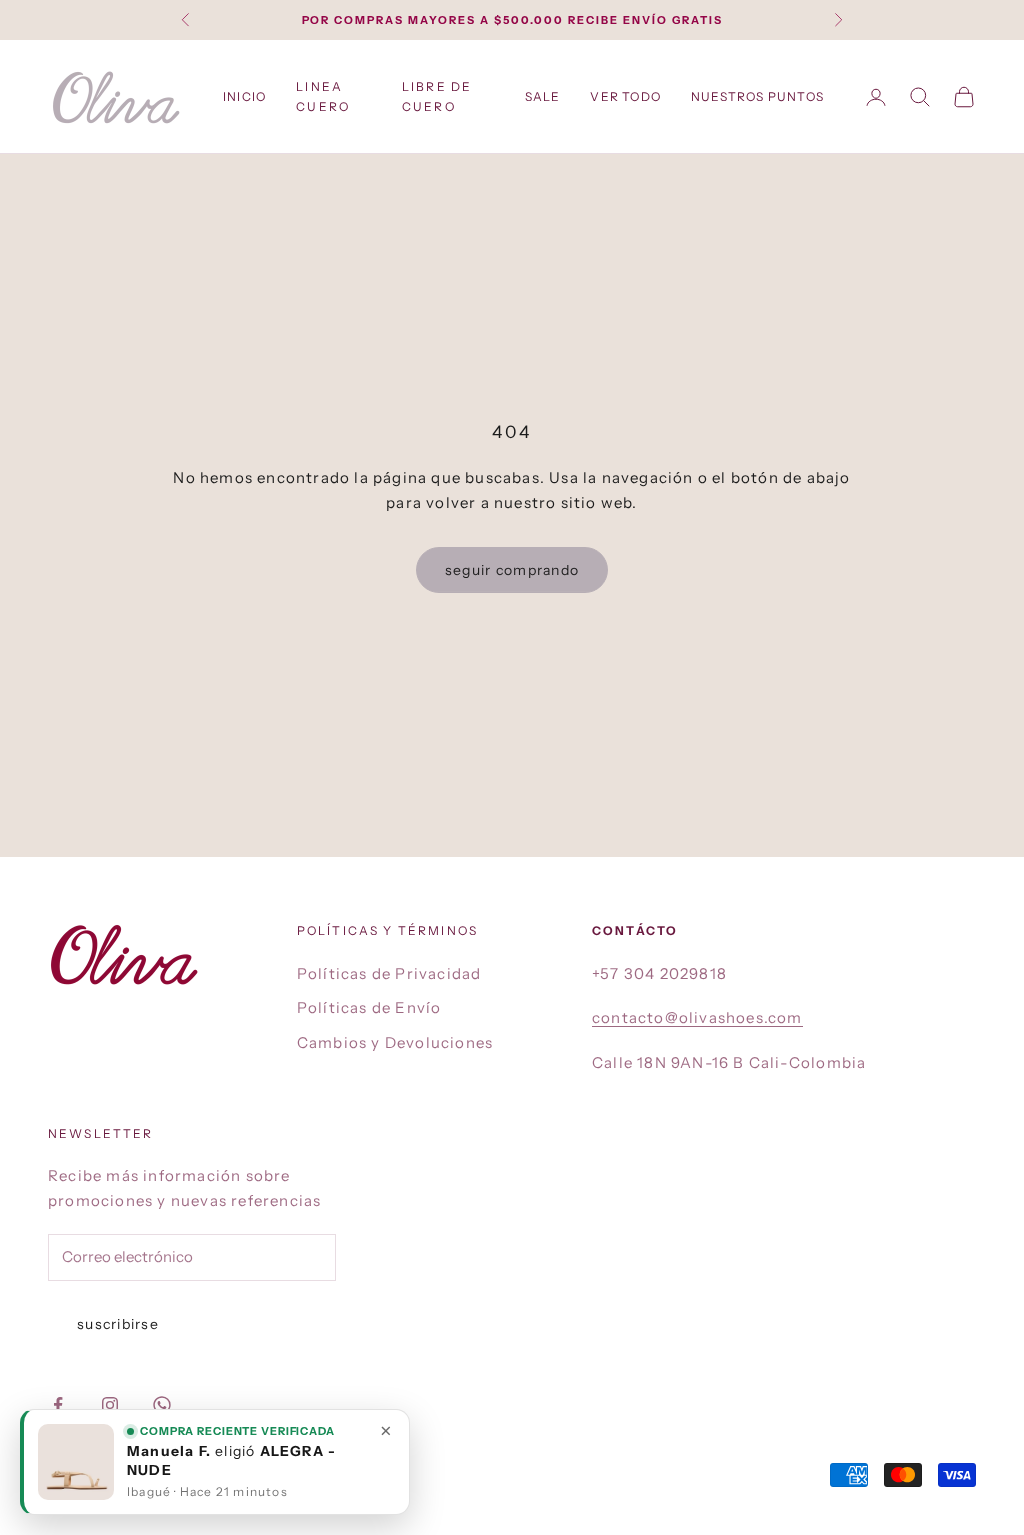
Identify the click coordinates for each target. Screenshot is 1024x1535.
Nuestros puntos (757, 96)
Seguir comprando (512, 570)
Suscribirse (118, 1324)
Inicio (244, 96)
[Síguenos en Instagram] (110, 1405)
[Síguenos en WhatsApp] (162, 1405)
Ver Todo (625, 96)
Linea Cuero (323, 96)
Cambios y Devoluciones (395, 1042)
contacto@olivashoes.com (697, 1017)
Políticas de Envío (369, 1007)
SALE (543, 96)
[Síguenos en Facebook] (58, 1405)
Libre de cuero (437, 96)
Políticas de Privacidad (389, 973)
